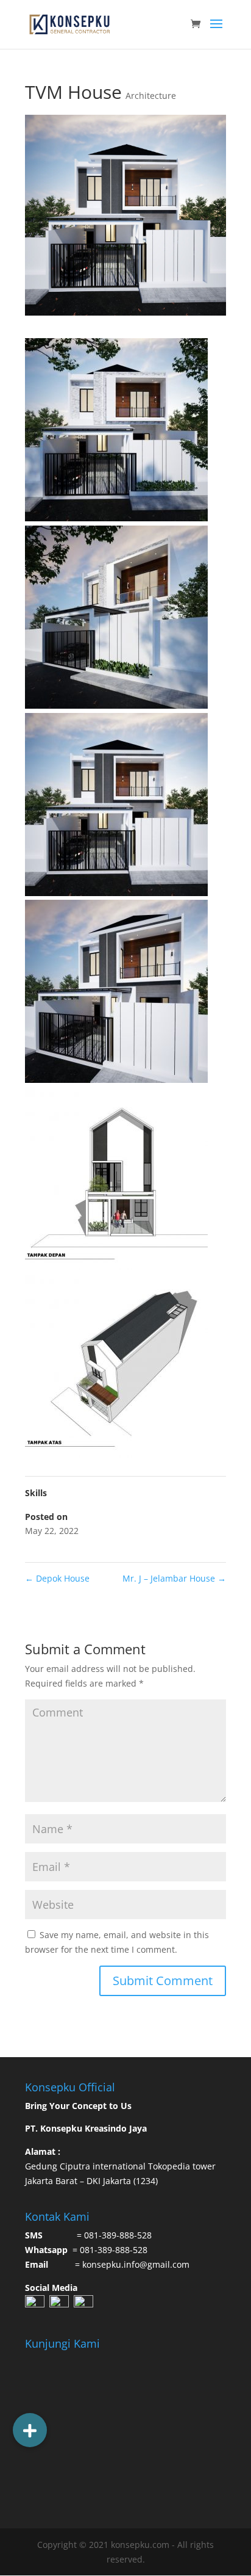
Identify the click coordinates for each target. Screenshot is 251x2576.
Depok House (57, 1578)
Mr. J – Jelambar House (174, 1578)
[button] (30, 2430)
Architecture (151, 96)
